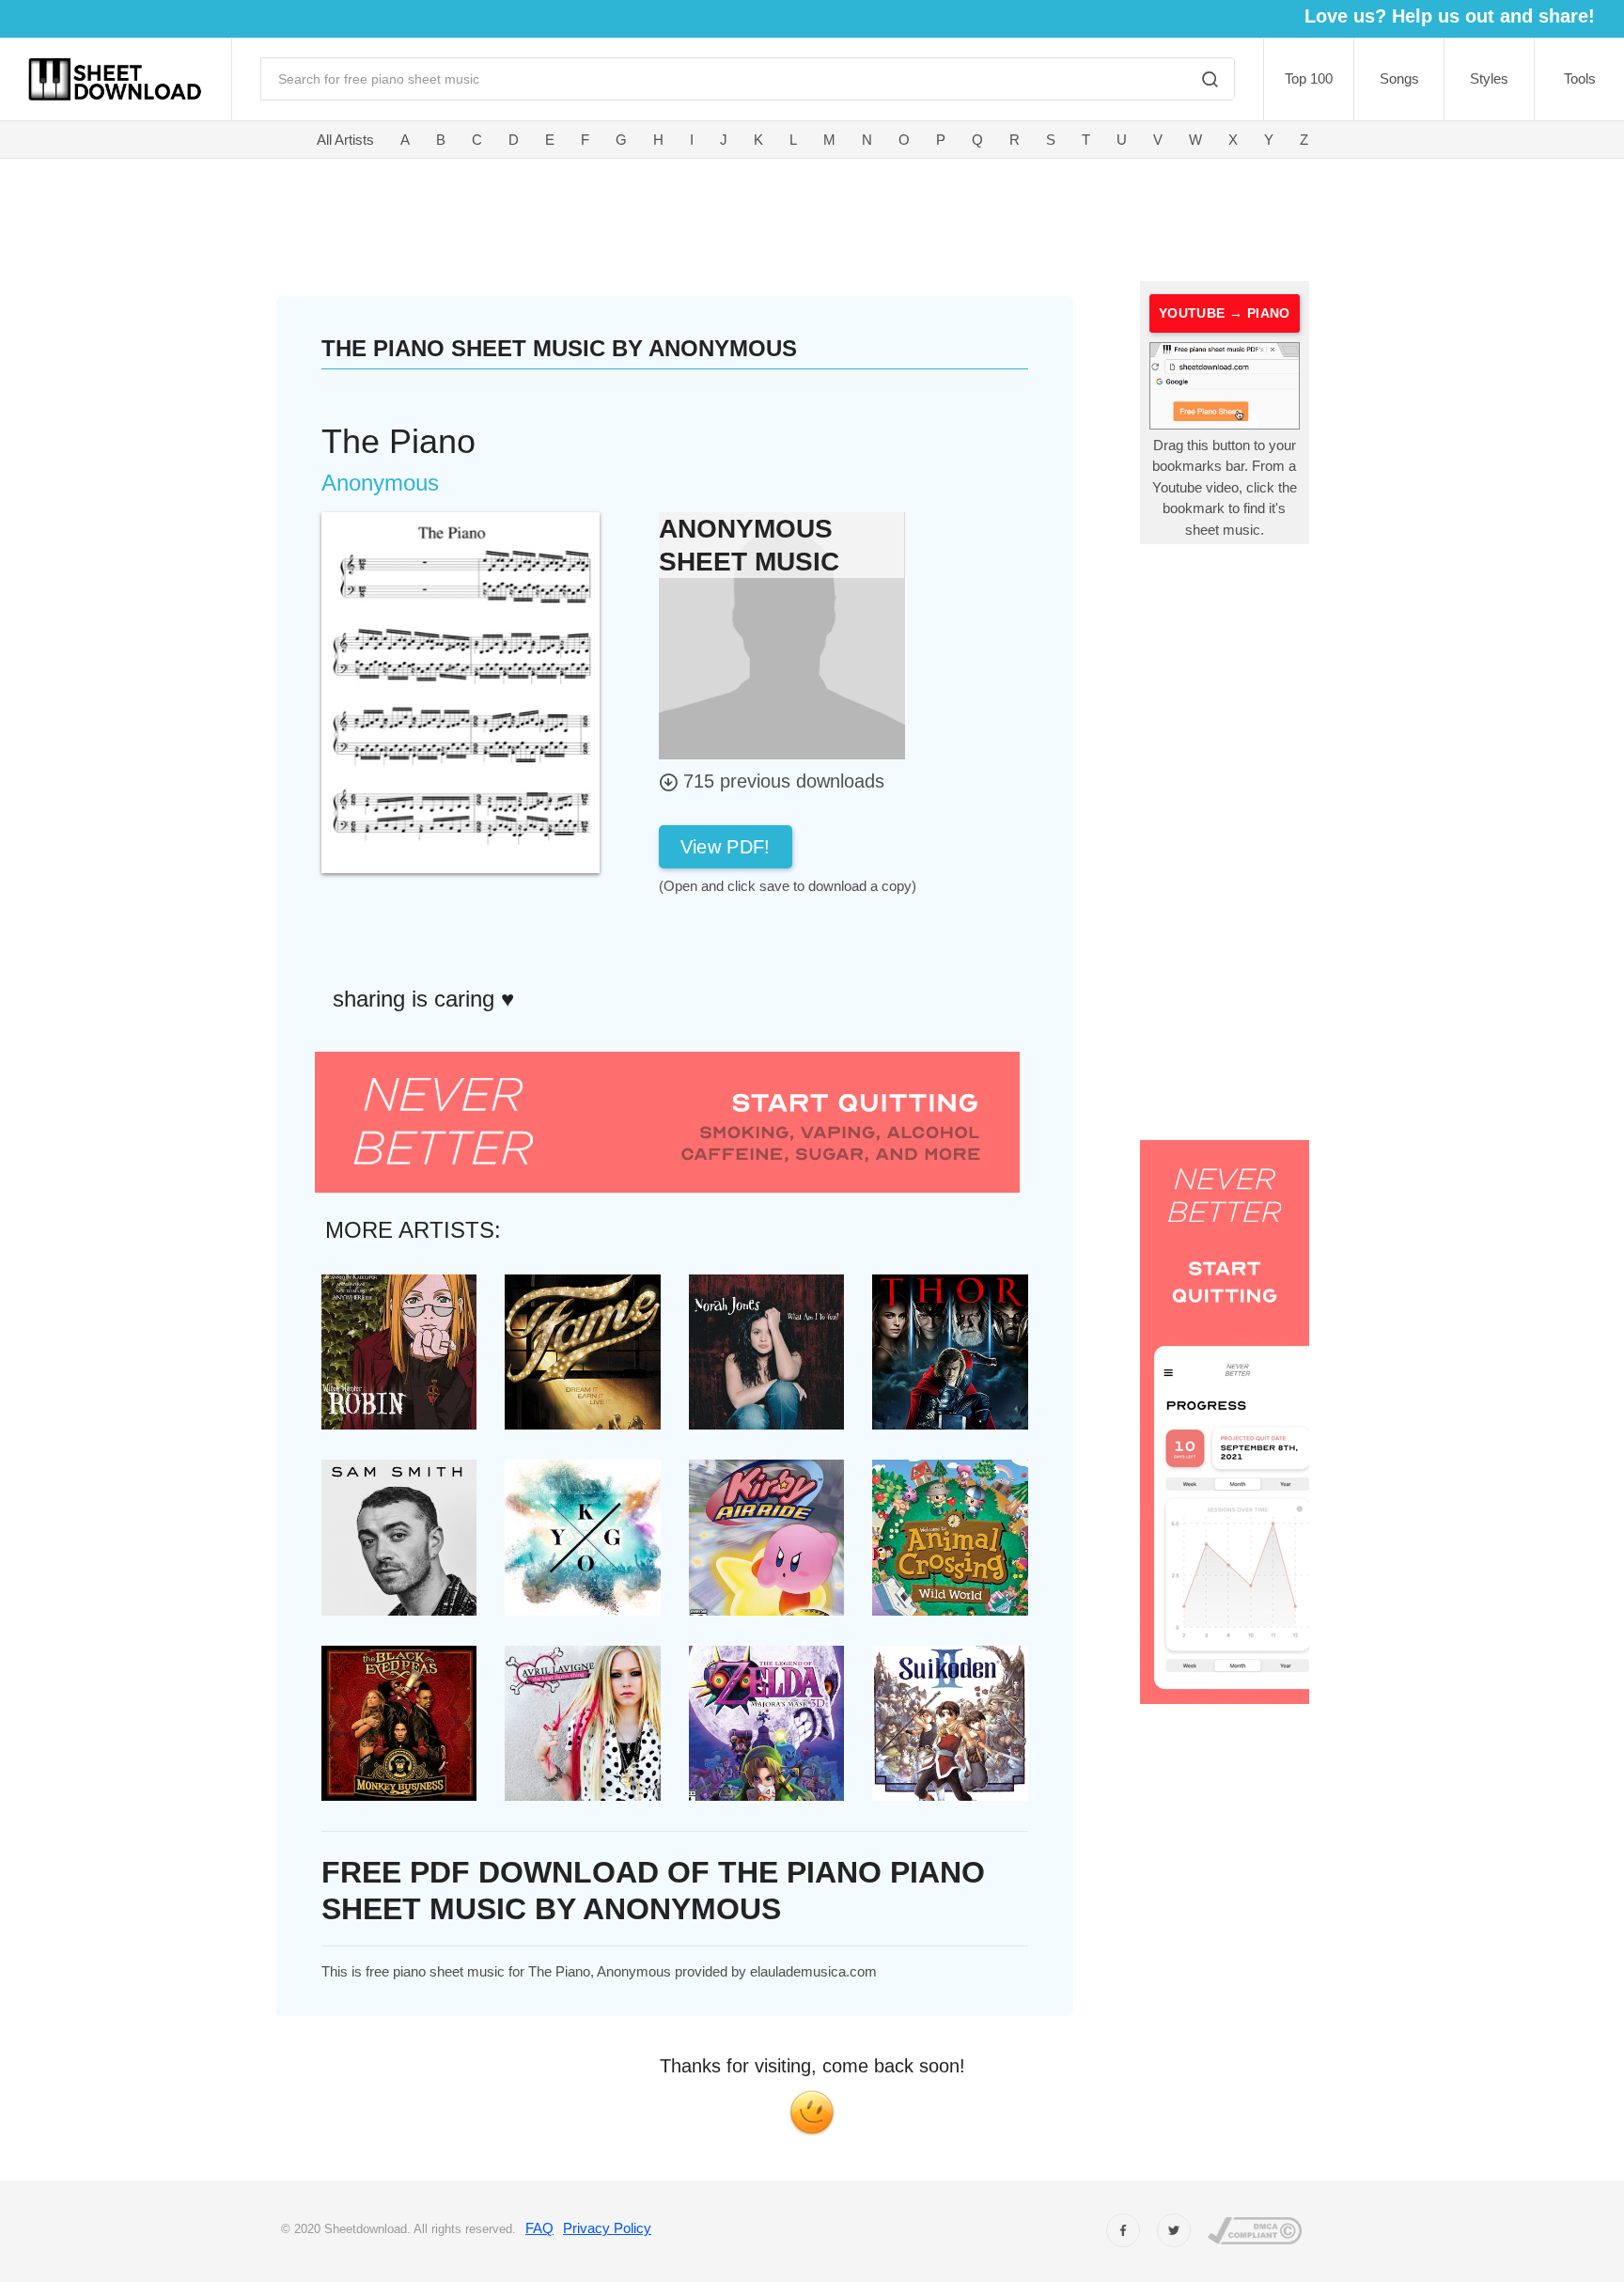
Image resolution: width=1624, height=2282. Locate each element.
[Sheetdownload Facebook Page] (1123, 2230)
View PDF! (726, 847)
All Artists (345, 140)
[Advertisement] (677, 216)
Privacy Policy (607, 2228)
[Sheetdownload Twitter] (1174, 2230)
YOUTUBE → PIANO (1225, 313)
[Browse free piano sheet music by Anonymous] (782, 635)
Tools (1580, 78)
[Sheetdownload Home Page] (116, 79)
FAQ (539, 2228)
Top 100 (1309, 78)
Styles (1489, 78)
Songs (1399, 78)
